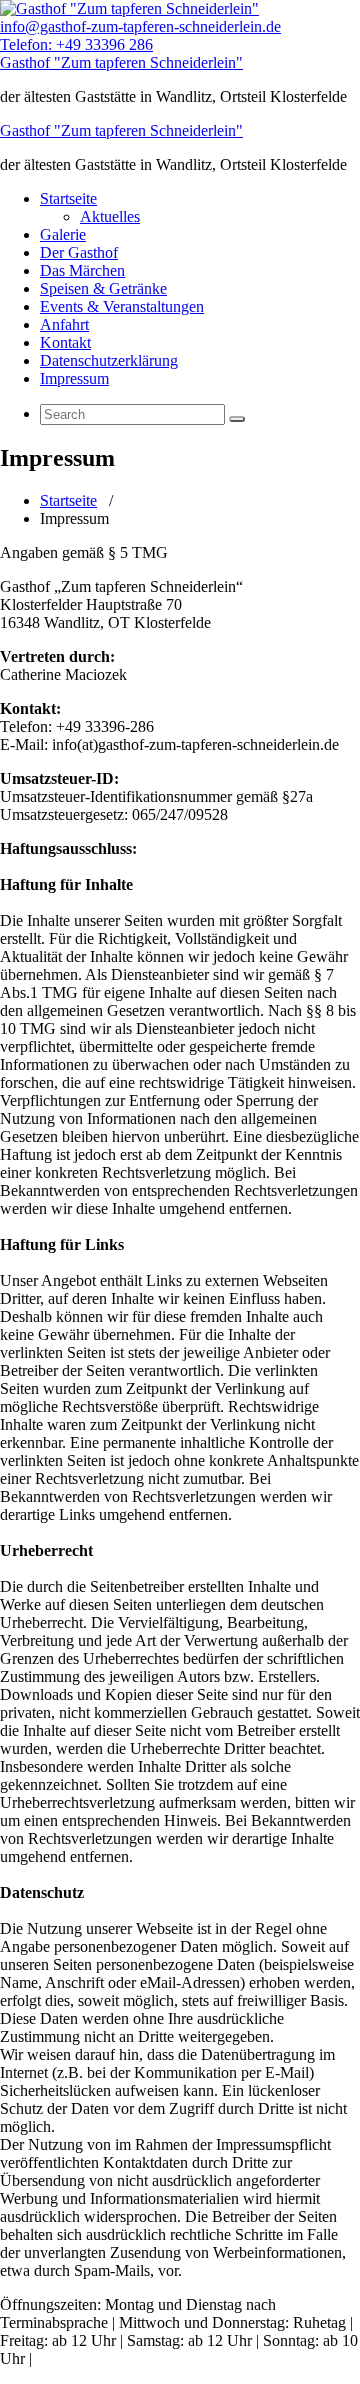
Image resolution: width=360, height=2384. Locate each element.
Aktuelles (110, 216)
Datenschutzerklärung (109, 360)
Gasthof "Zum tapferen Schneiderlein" (121, 62)
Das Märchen (82, 270)
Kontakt (65, 342)
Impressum (74, 378)
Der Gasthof (79, 252)
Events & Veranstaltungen (122, 306)
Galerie (63, 234)
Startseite (68, 198)
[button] (237, 419)
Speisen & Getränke (103, 288)
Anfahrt (64, 324)
